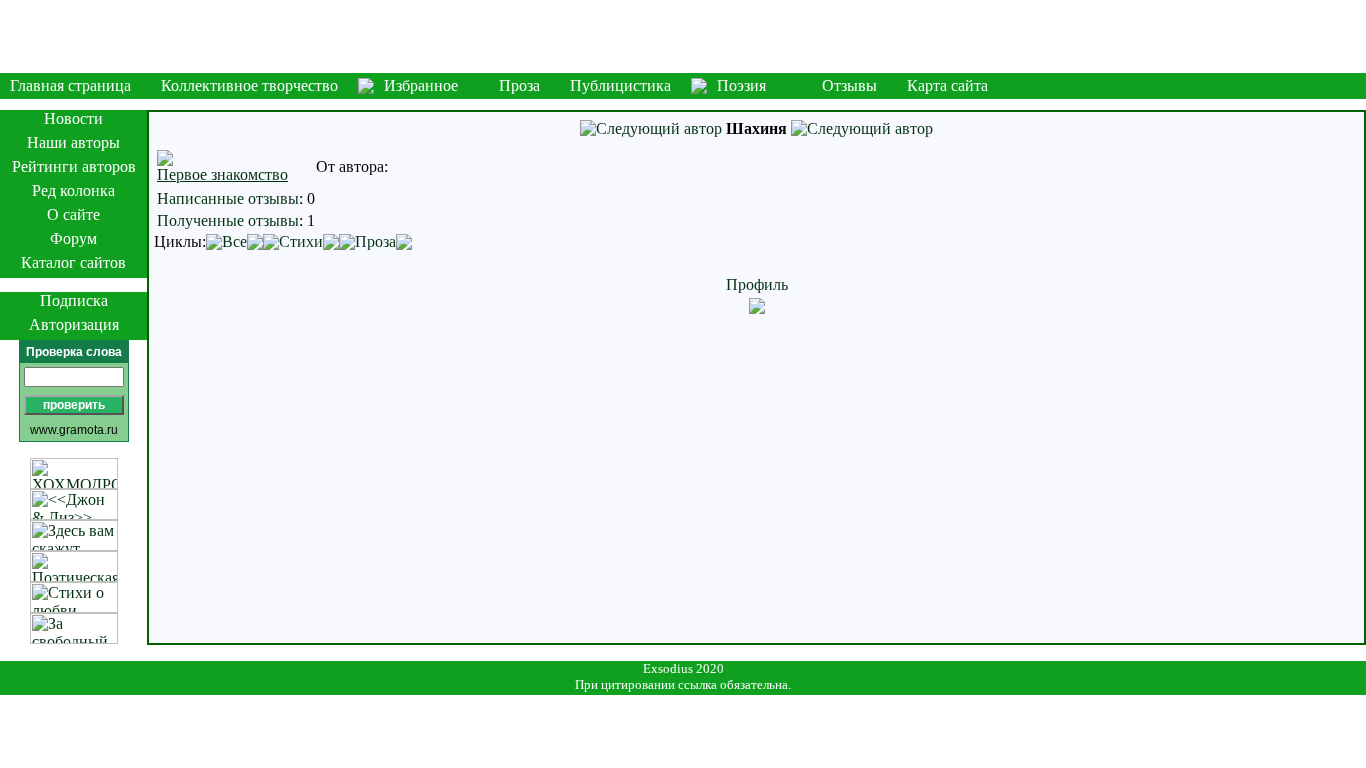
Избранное (421, 85)
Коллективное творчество (249, 85)
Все (234, 241)
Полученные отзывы (228, 220)
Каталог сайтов (73, 262)
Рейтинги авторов (74, 166)
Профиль (757, 284)
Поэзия (741, 85)
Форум (73, 238)
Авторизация (74, 324)
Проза (519, 85)
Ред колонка (73, 190)
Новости (73, 118)
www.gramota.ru (74, 430)
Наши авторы (73, 142)
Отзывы (849, 85)
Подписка (74, 300)
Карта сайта (947, 85)
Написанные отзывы (228, 198)
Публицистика (620, 85)
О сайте (73, 214)
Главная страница (70, 85)
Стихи (301, 241)
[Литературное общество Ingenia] (683, 36)
